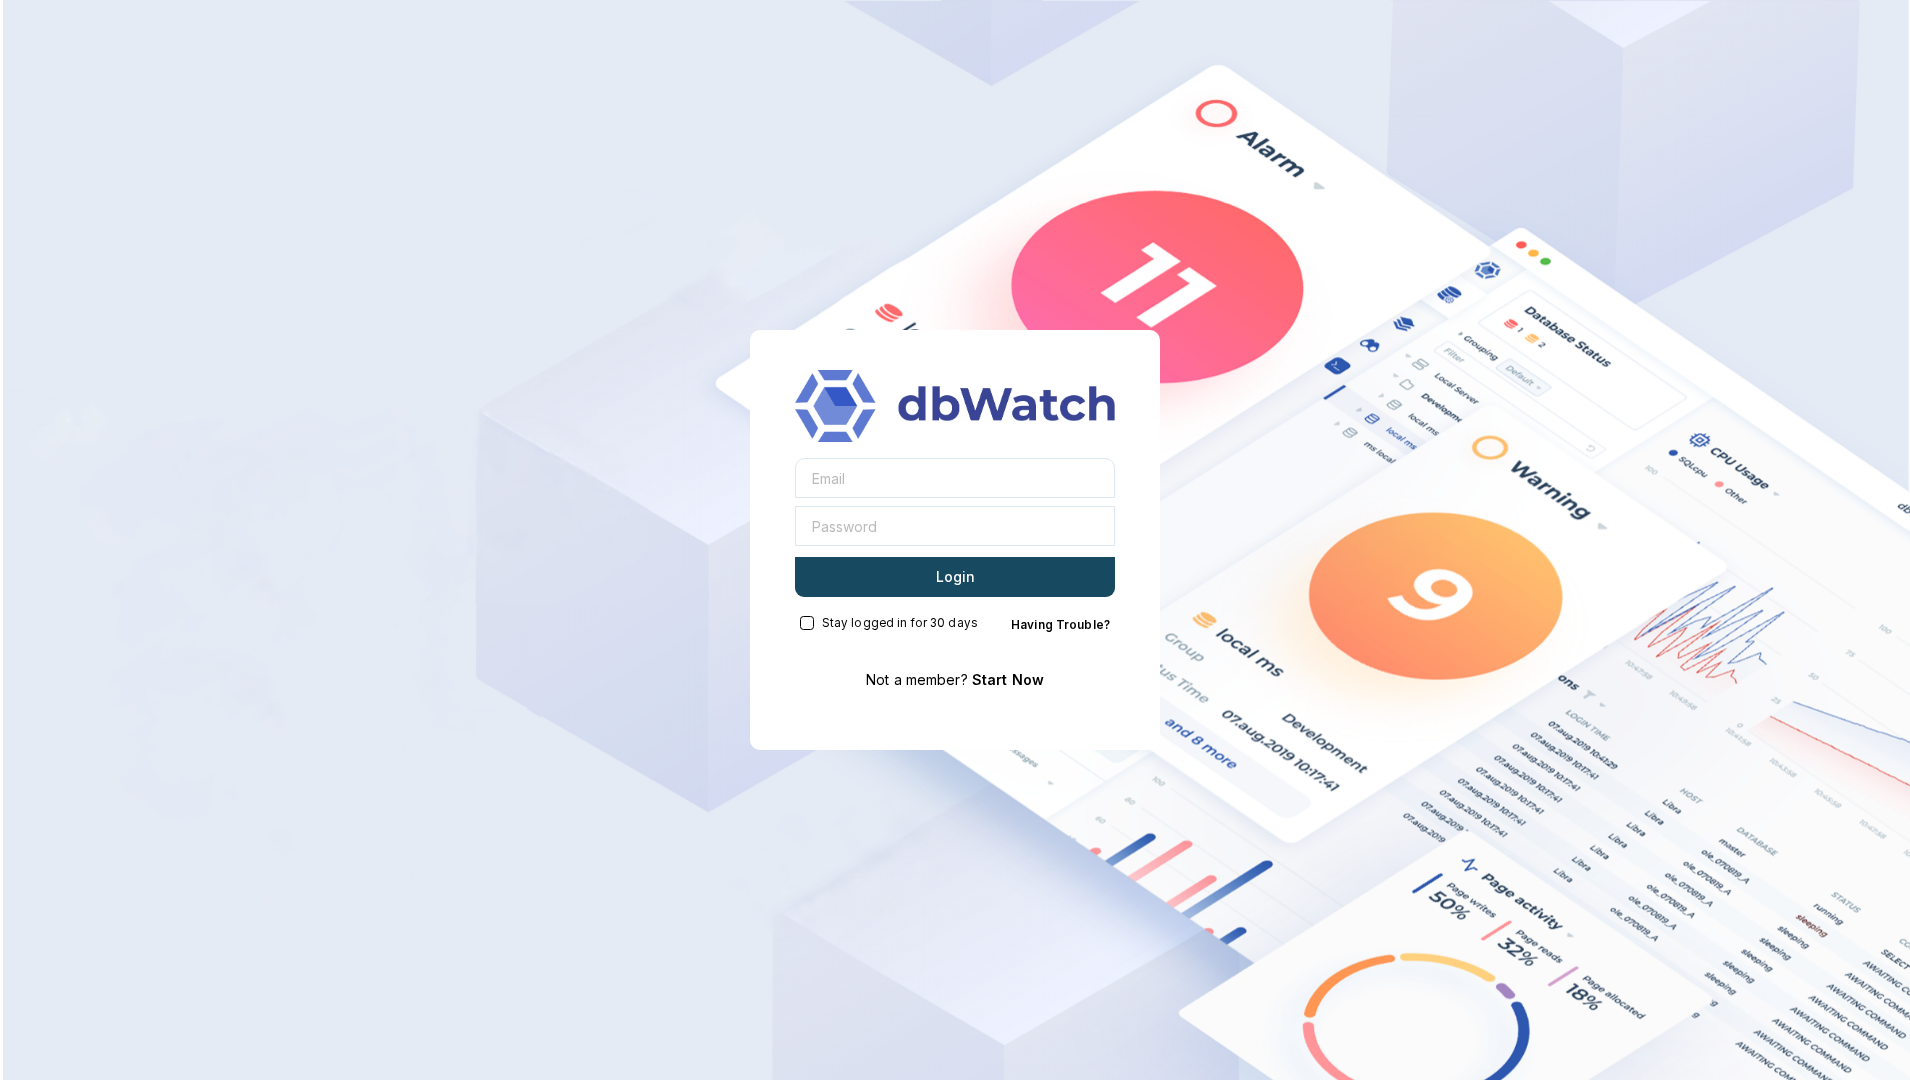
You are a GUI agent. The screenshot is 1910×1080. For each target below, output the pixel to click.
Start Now (1008, 679)
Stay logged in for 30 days (900, 623)
